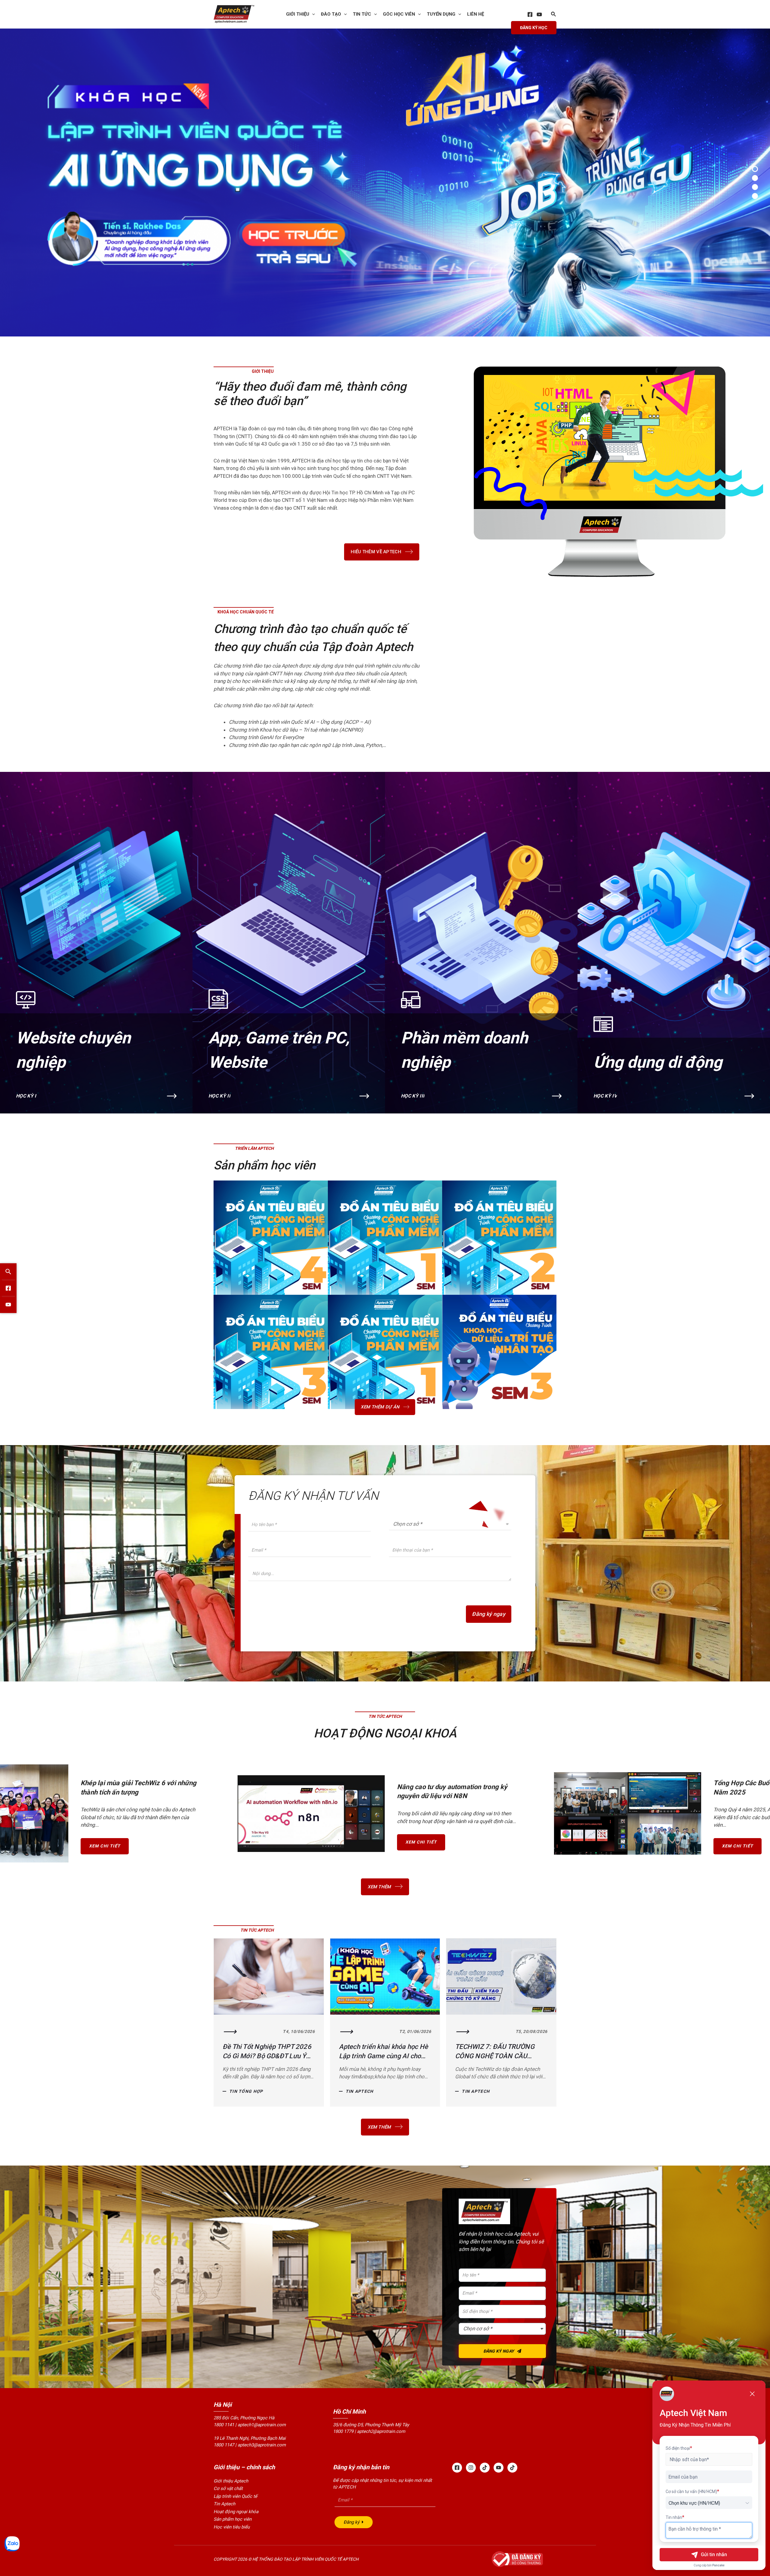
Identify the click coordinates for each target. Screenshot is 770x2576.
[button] (755, 169)
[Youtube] (499, 2468)
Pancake (718, 2565)
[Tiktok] (485, 2468)
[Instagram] (471, 2468)
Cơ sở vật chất (228, 2488)
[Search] (8, 1271)
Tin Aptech (243, 2091)
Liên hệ (476, 14)
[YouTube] (539, 14)
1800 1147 (224, 2445)
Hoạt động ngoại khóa (236, 2512)
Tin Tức (362, 14)
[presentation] (312, 14)
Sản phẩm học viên (233, 2519)
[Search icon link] (554, 15)
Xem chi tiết (105, 1846)
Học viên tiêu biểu (232, 2527)
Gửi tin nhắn (714, 2555)
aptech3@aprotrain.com (262, 2445)
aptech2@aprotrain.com (381, 2431)
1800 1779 (343, 2431)
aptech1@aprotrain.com (262, 2425)
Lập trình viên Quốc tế (235, 2496)
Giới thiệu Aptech (231, 2481)
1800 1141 (224, 2425)
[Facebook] (530, 14)
